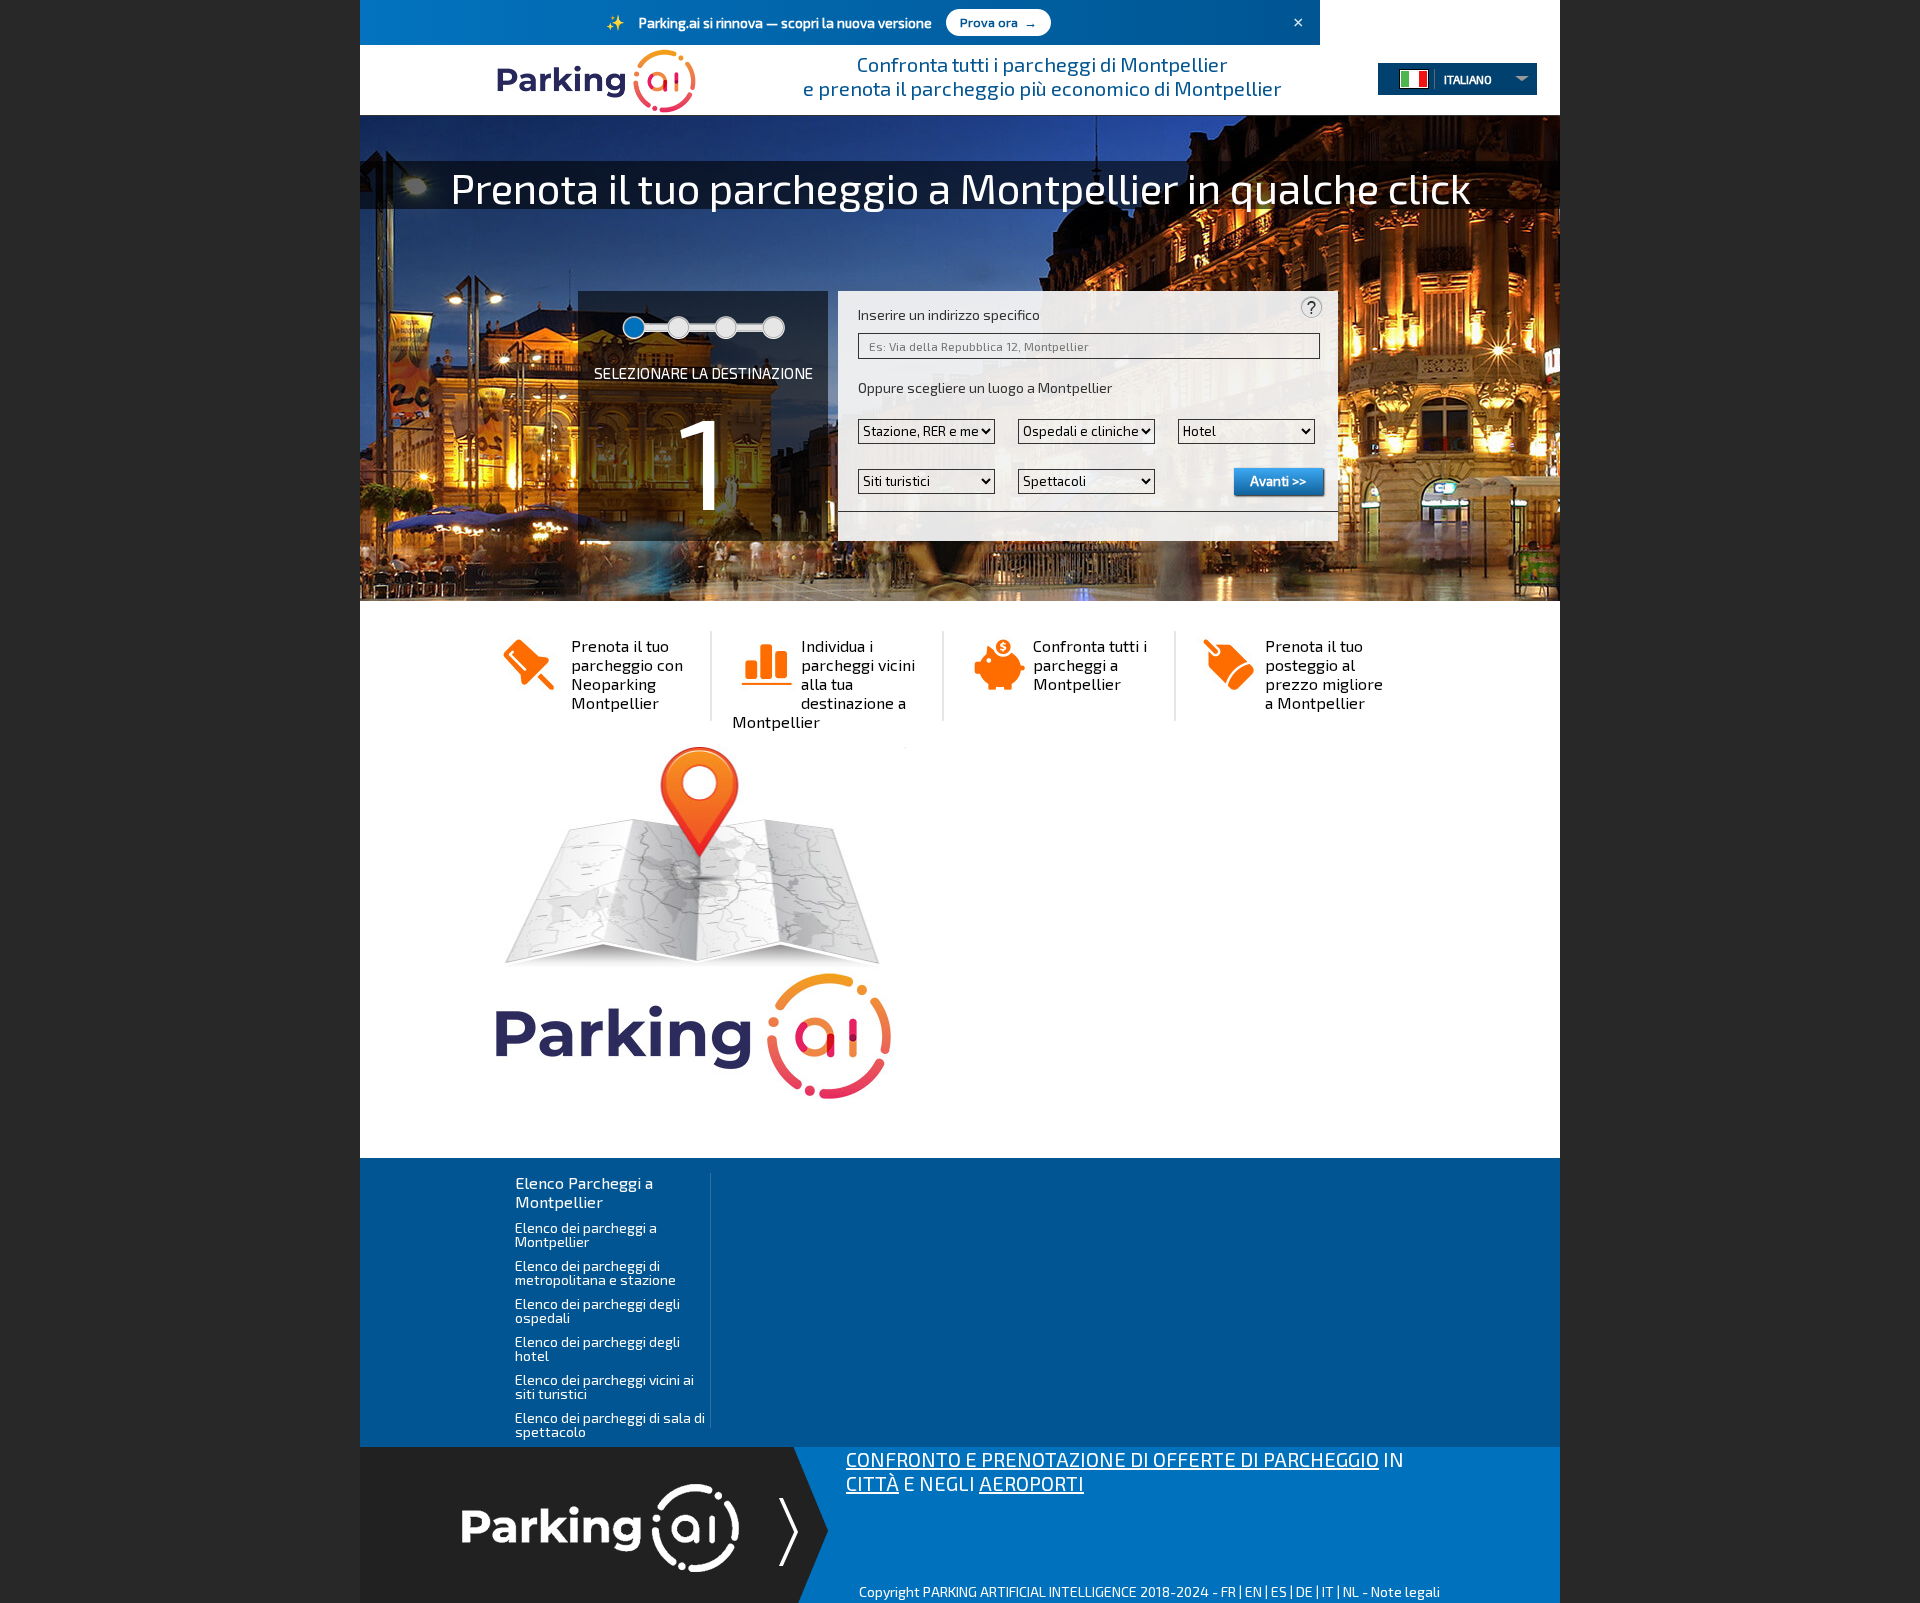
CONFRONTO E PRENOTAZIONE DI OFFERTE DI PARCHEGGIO (1112, 1459)
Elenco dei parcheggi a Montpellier (586, 1234)
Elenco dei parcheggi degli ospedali (597, 1310)
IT (1328, 1591)
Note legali (1405, 1591)
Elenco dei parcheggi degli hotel (597, 1348)
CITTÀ (872, 1483)
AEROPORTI (1031, 1483)
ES (1279, 1591)
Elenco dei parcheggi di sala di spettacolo (610, 1424)
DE (1304, 1591)
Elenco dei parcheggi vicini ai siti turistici (604, 1386)
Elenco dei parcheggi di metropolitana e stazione (595, 1272)
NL (1351, 1591)
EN (1253, 1591)
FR (1228, 1591)
